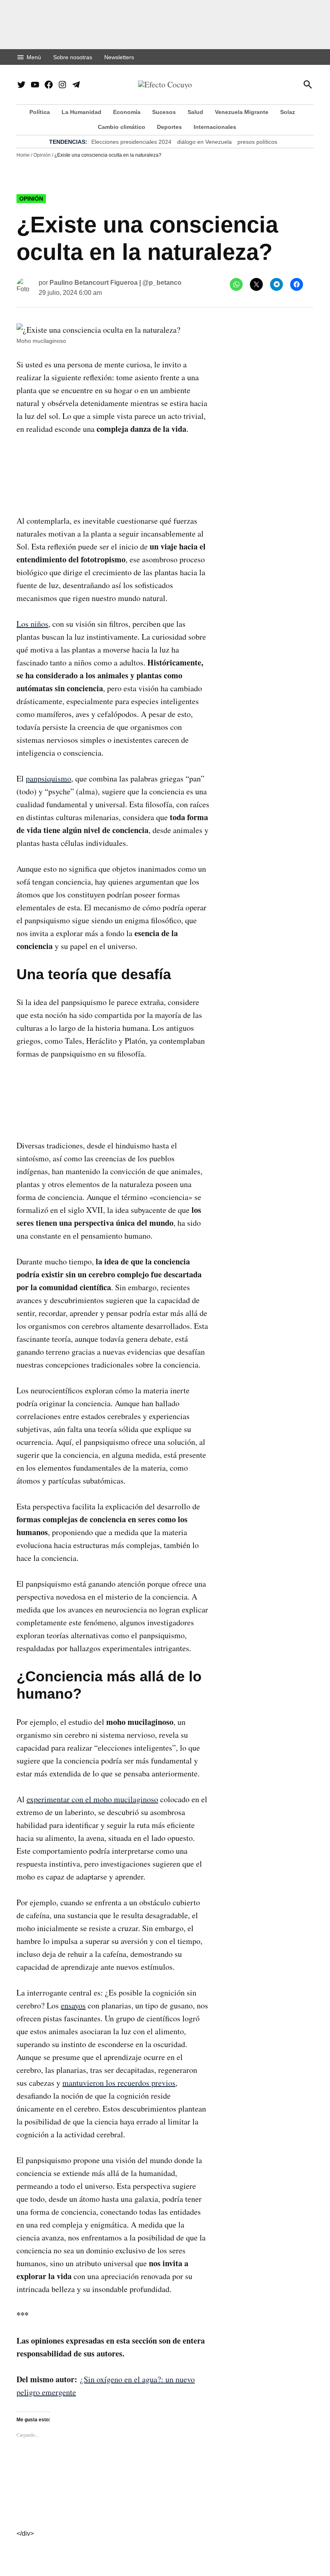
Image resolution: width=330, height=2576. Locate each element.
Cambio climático (122, 127)
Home (23, 155)
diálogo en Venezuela (204, 142)
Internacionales (215, 127)
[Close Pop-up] (316, 1194)
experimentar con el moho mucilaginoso (92, 1799)
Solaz (288, 112)
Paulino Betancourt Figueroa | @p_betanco (115, 283)
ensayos (73, 2005)
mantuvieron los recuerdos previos (119, 2083)
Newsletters (119, 57)
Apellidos (36, 1253)
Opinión (42, 155)
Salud (195, 112)
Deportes (169, 127)
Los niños (32, 624)
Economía (127, 112)
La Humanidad (81, 112)
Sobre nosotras (73, 57)
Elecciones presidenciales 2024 (131, 142)
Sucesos (164, 112)
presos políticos (257, 142)
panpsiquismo (48, 778)
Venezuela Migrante (242, 112)
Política (40, 112)
